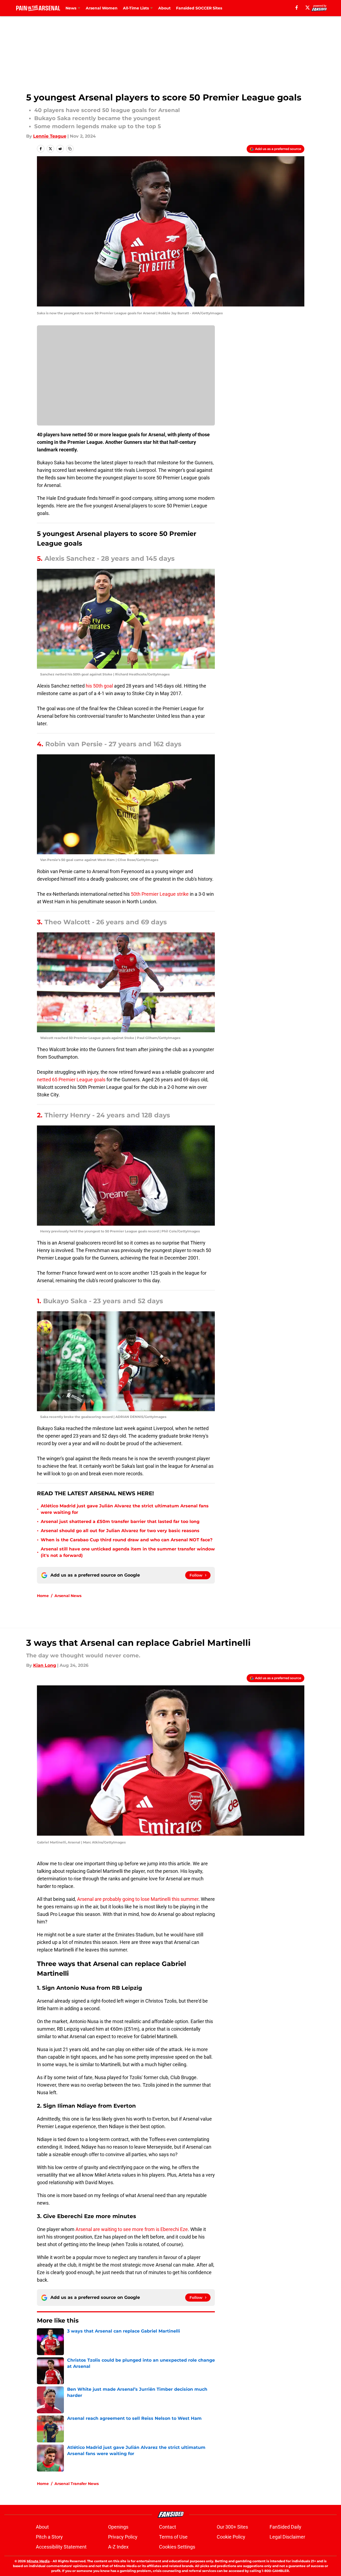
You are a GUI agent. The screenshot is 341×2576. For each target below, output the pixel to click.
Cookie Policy (231, 2537)
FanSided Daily (285, 2527)
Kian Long (45, 1665)
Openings (118, 2527)
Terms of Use (173, 2537)
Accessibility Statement (61, 2547)
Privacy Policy (123, 2537)
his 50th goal (99, 686)
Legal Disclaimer (287, 2537)
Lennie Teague (50, 136)
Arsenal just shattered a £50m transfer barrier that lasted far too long (120, 1521)
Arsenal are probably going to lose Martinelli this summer (138, 1899)
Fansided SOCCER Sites (199, 8)
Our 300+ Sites (232, 2527)
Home (43, 1596)
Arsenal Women (102, 8)
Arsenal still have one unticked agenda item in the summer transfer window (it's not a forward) (128, 1552)
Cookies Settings (177, 2547)
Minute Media (38, 2561)
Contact (168, 2527)
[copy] (70, 149)
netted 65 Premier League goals (71, 1080)
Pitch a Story (49, 2537)
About (164, 8)
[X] (308, 8)
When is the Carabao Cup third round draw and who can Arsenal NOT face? (127, 1540)
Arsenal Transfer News (77, 2484)
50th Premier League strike (160, 894)
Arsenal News (68, 1596)
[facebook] (297, 8)
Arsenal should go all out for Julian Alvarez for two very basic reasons (120, 1531)
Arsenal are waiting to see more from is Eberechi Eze (132, 2229)
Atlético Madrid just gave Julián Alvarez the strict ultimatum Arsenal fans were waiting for (125, 1509)
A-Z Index (118, 2547)
